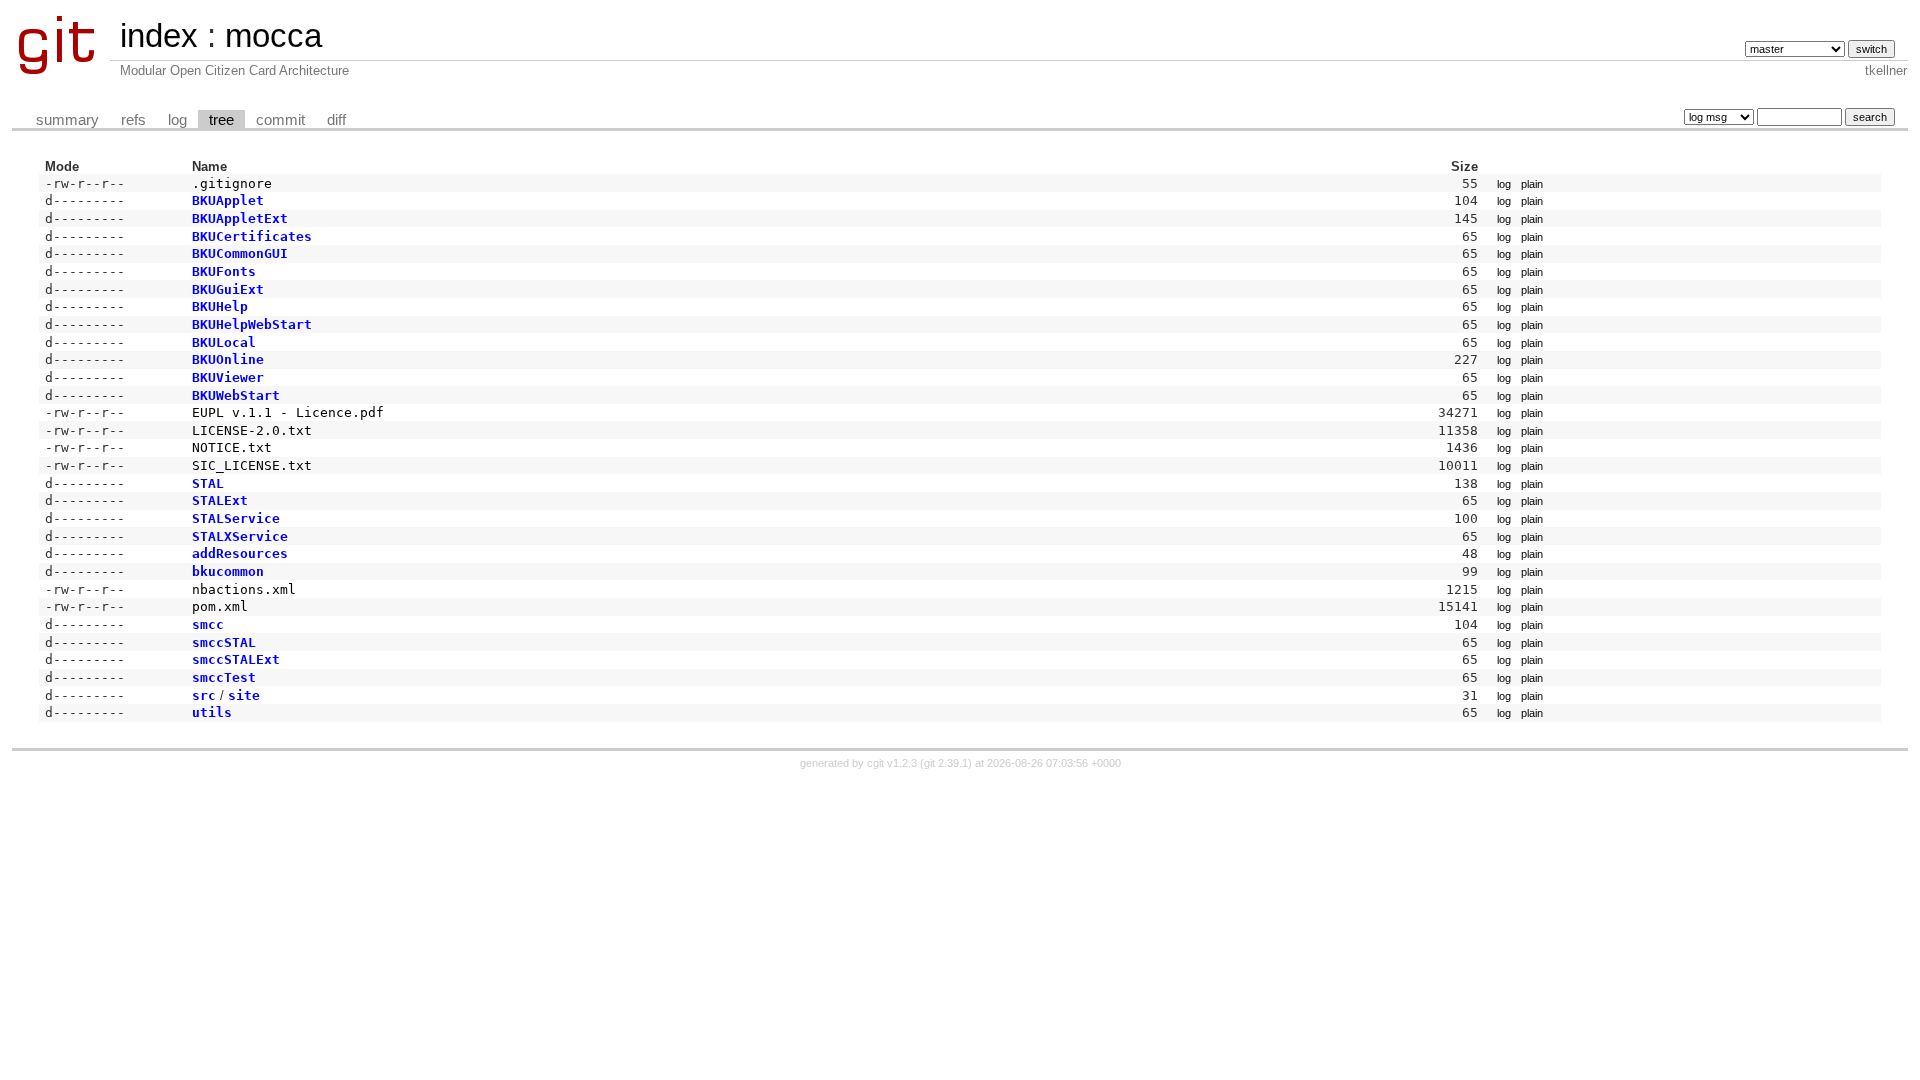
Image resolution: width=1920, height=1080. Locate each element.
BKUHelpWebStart (252, 324)
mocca (273, 35)
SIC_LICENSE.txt (252, 465)
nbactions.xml (244, 589)
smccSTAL (224, 642)
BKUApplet (228, 200)
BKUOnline (228, 359)
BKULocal (224, 342)
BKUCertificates (252, 236)
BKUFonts (224, 271)
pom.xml (220, 606)
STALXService (240, 536)
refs (133, 120)
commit (280, 120)
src (204, 695)
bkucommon (228, 571)
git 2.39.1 (946, 763)
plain (1532, 184)
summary (67, 120)
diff (336, 120)
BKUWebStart (236, 395)
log (177, 120)
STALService (236, 518)
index (159, 35)
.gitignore (232, 183)
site (244, 695)
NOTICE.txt (232, 447)
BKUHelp (220, 306)
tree (221, 120)
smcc (208, 624)
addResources (240, 553)
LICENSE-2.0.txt (252, 430)
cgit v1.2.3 (892, 763)
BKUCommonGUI (240, 253)
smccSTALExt (236, 659)
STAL (208, 483)
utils (212, 712)
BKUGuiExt (228, 289)
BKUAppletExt (240, 218)
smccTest (224, 677)
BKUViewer (228, 377)
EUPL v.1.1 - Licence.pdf (288, 412)
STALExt (220, 500)
